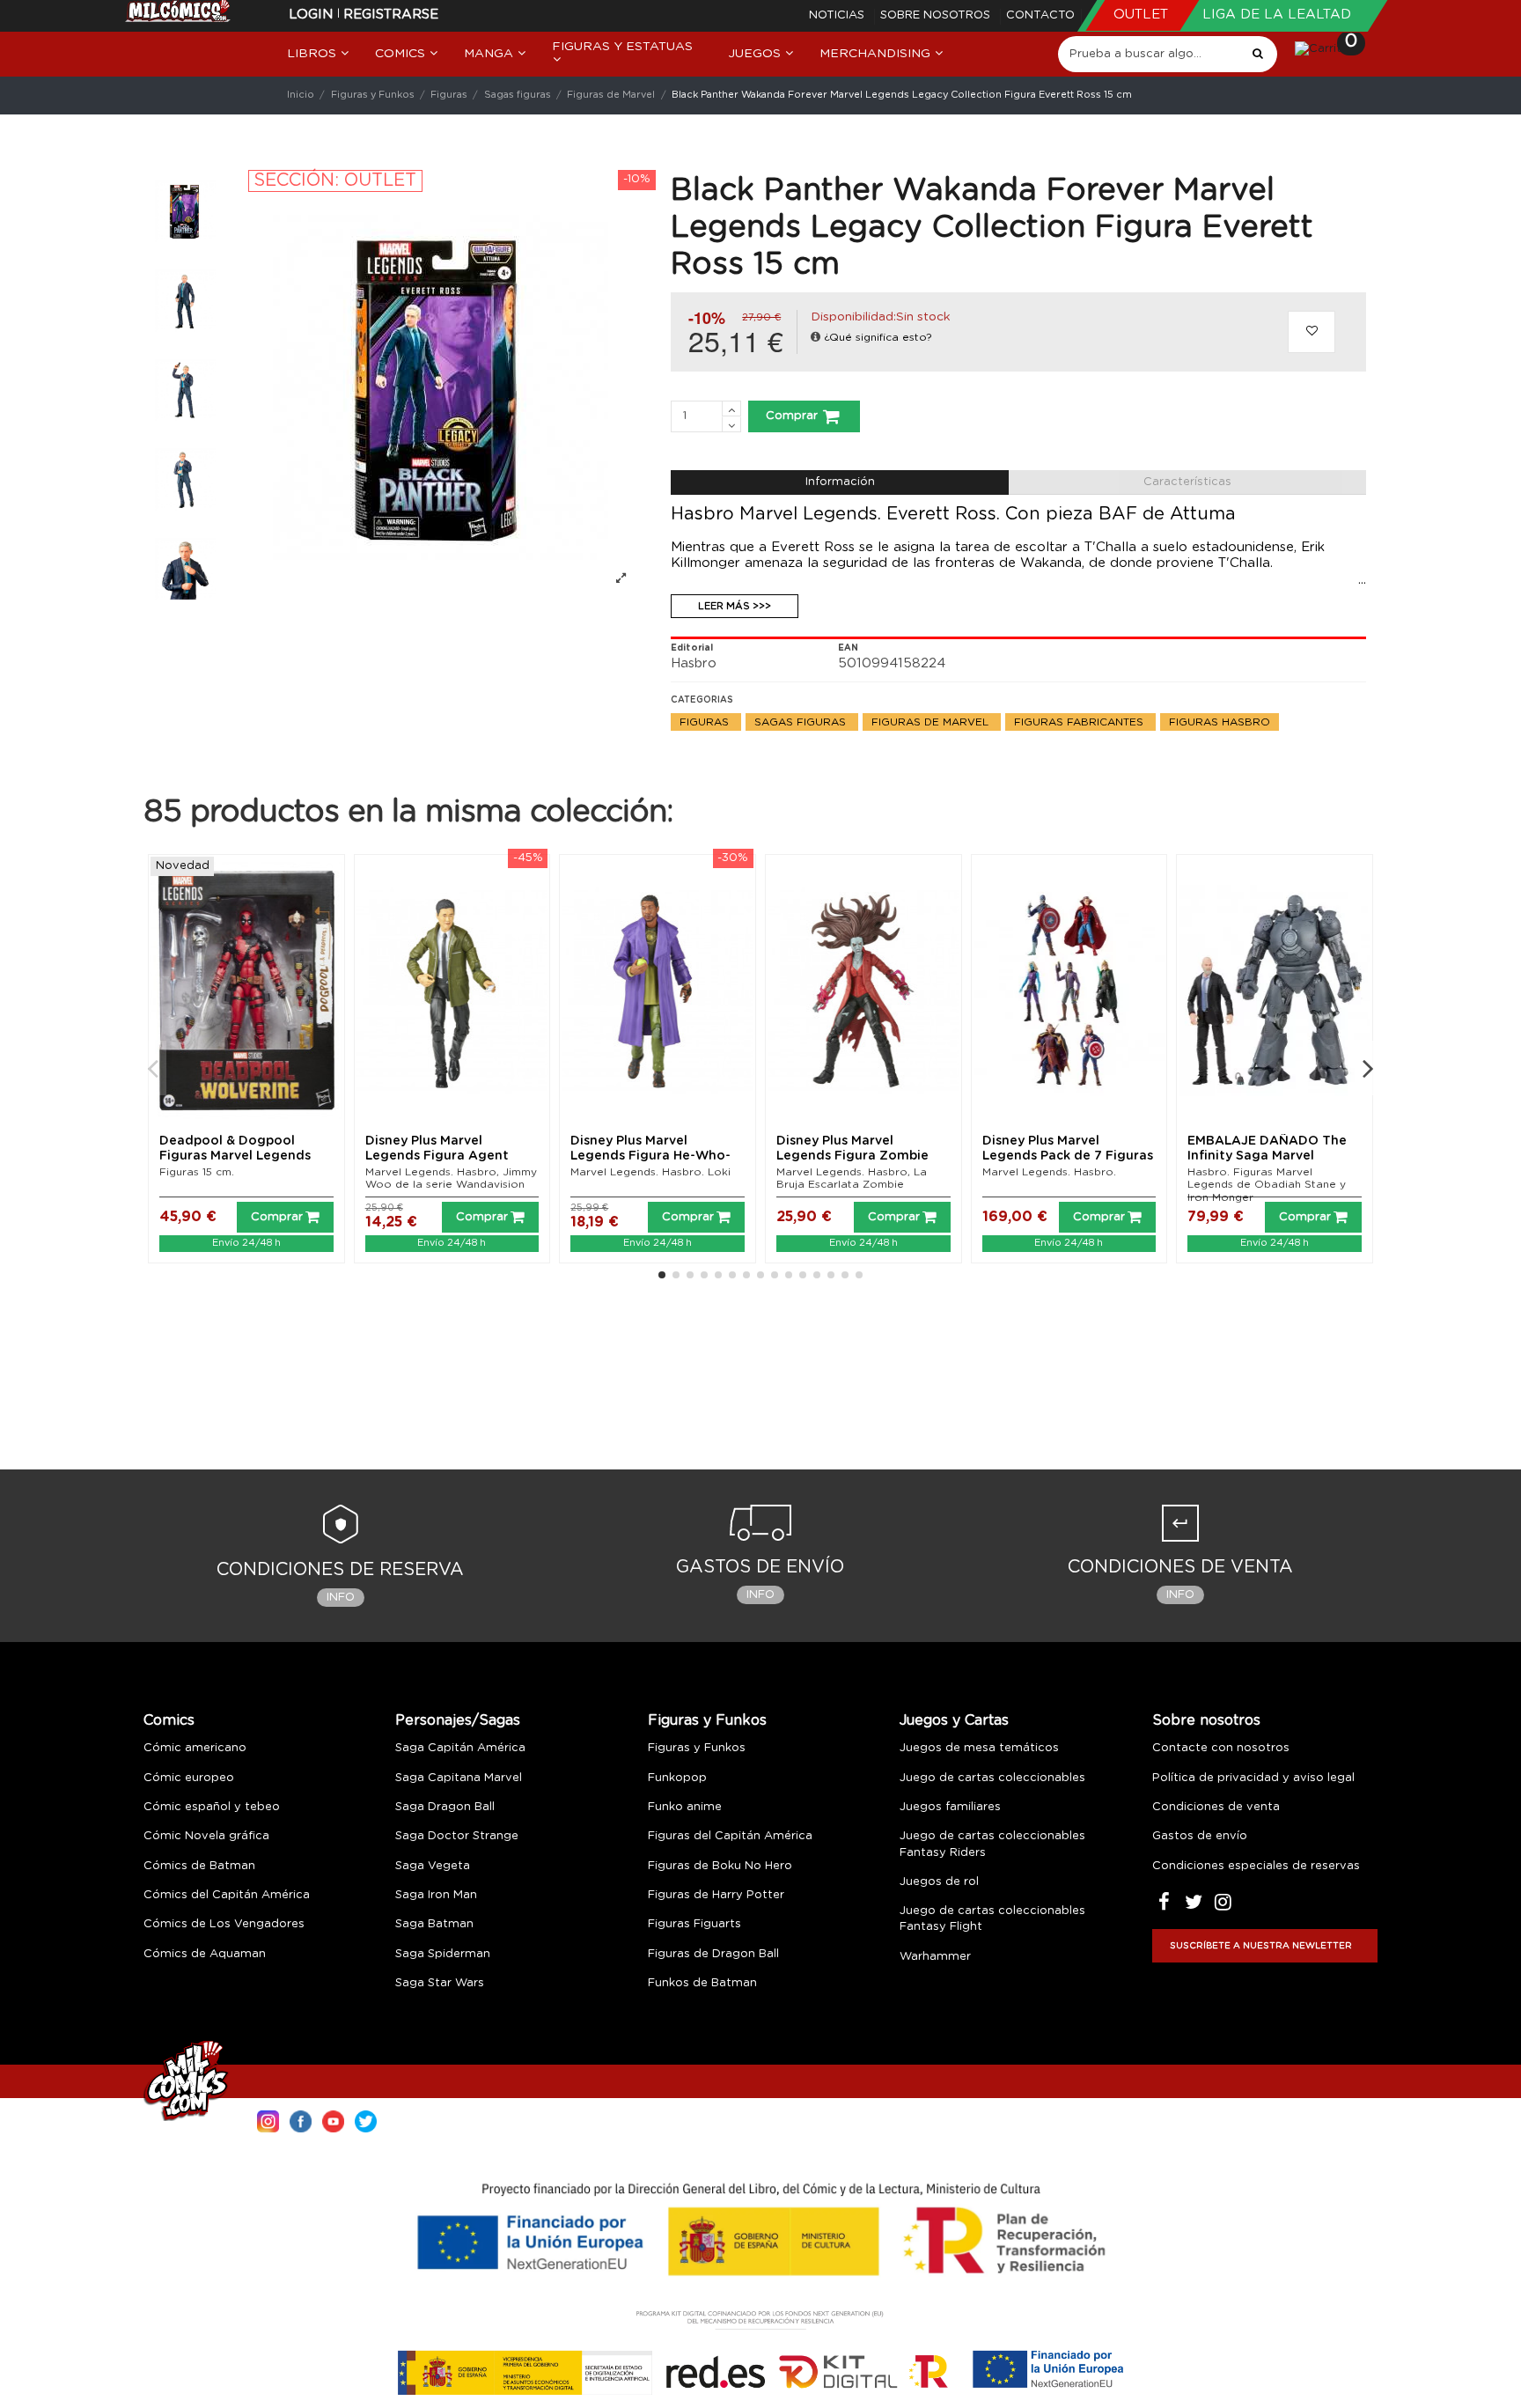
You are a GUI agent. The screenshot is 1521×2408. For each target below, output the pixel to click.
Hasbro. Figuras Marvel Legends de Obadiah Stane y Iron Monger (1267, 1185)
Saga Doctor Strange (457, 1836)
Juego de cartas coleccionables (992, 1778)
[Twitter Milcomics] (366, 2121)
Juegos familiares (950, 1807)
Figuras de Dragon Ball (713, 1954)
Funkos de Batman (702, 1983)
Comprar (792, 416)
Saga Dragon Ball (445, 1807)
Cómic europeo (189, 1778)
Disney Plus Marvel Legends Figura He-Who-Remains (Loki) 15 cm (650, 1156)
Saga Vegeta (433, 1866)
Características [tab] (1187, 482)
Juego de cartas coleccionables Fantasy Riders (992, 1844)
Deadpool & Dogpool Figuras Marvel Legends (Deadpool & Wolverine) (237, 1156)
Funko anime (685, 1807)
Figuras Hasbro (1220, 722)
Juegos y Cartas (954, 1720)
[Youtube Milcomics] (333, 2121)
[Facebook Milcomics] (301, 2121)
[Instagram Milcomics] (268, 2121)
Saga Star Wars (440, 1983)
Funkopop (677, 1778)
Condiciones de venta (1216, 1807)
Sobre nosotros (937, 15)
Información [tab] (840, 482)
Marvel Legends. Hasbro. (1049, 1172)
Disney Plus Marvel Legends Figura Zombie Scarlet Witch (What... (852, 1156)
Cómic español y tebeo (212, 1807)
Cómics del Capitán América (227, 1895)
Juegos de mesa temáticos (979, 1748)
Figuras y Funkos (707, 1720)
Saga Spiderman (443, 1954)
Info (341, 1598)
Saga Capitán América (460, 1748)
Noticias (838, 15)
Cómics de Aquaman (205, 1954)
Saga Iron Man (436, 1895)
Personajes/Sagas (458, 1720)
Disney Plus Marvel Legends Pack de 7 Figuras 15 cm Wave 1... (1068, 1156)
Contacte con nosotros (1221, 1748)
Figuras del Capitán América (730, 1836)
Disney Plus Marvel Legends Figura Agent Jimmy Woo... (437, 1156)
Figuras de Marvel (932, 722)
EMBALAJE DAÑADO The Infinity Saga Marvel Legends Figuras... (1267, 1156)
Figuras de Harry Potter (716, 1895)
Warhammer (935, 1957)
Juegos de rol (939, 1882)
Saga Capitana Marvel (459, 1778)
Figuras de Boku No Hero (720, 1866)
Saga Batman (434, 1924)
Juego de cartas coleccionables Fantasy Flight (992, 1919)
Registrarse (391, 15)
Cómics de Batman (199, 1866)
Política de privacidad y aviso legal (1253, 1778)
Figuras (706, 722)
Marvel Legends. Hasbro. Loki (650, 1172)
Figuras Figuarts (694, 1924)
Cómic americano (195, 1748)
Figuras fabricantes (1080, 722)
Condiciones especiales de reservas (1256, 1866)
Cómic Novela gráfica (206, 1836)
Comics (169, 1720)
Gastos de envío (1200, 1836)
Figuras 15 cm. (197, 1172)
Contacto (1040, 15)
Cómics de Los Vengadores (224, 1924)
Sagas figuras (802, 722)
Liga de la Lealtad (1277, 15)
